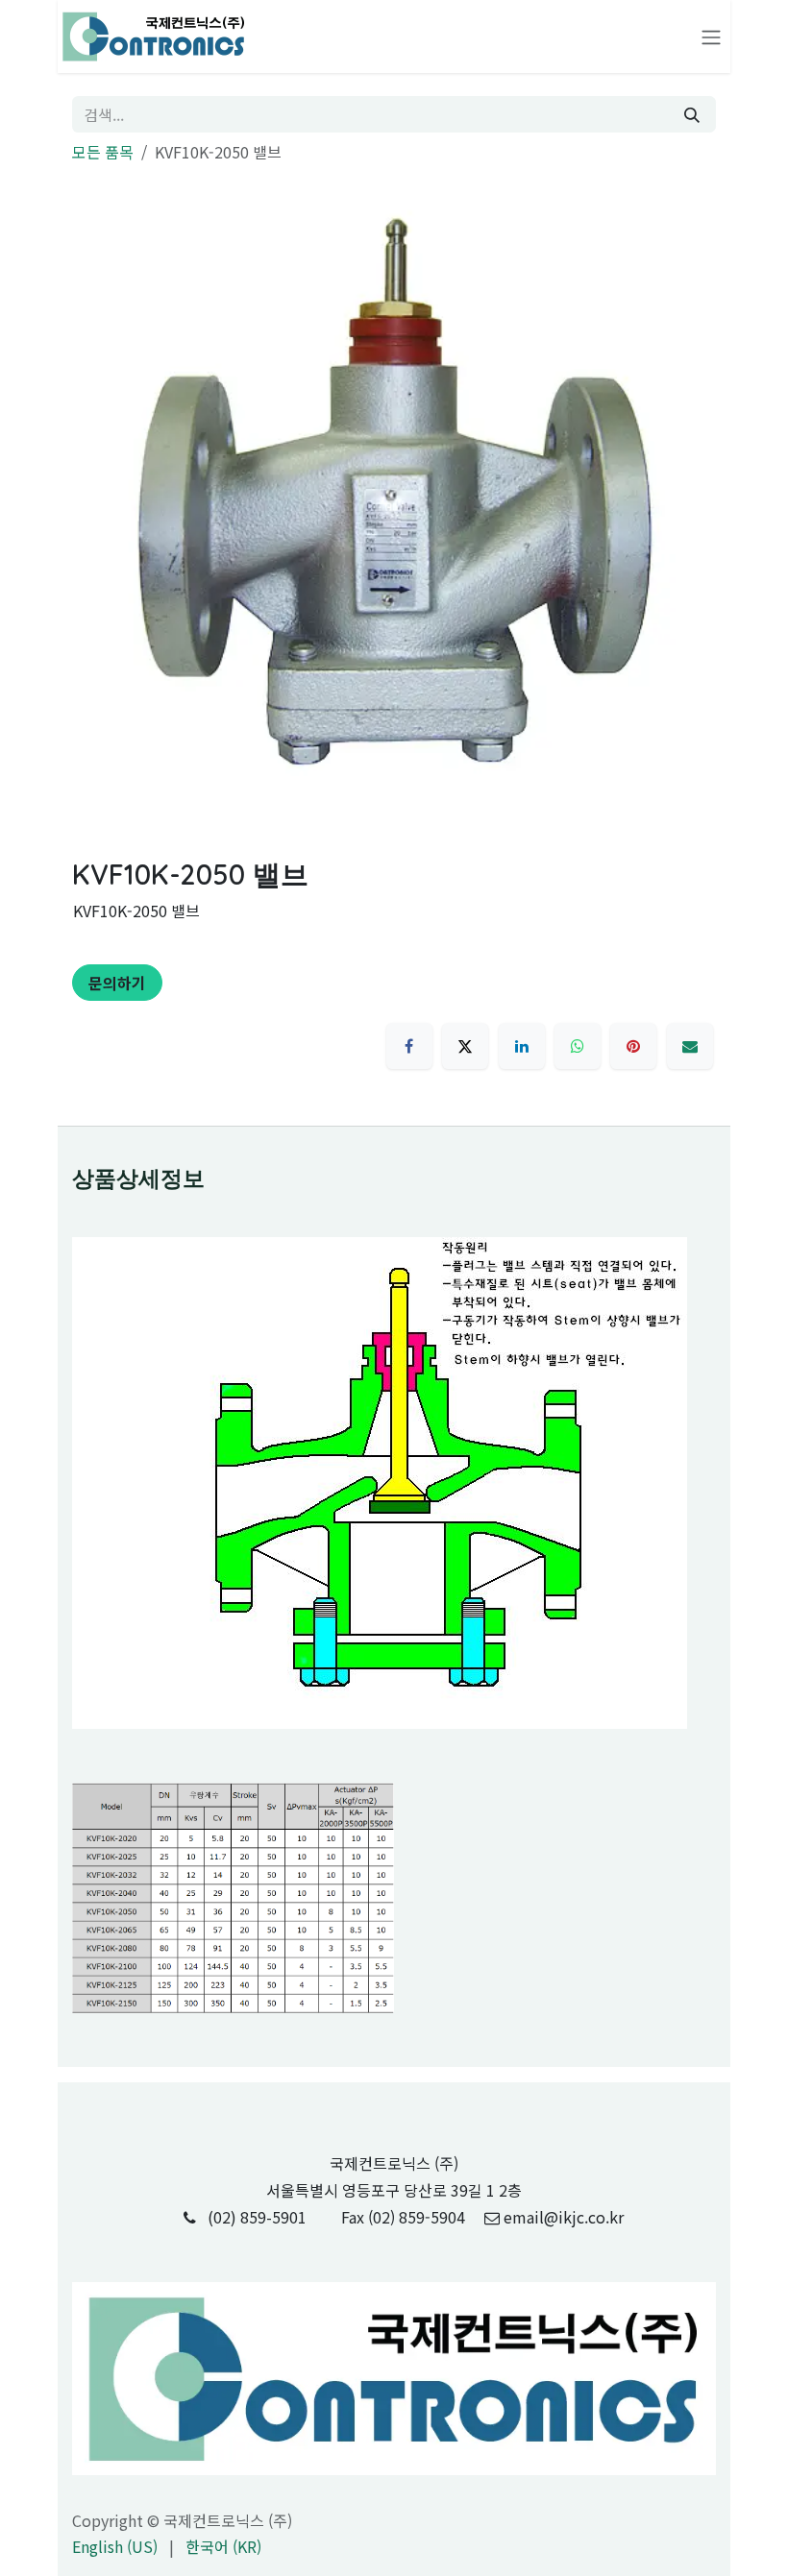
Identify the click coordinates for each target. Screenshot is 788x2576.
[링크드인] (522, 1046)
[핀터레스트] (633, 1046)
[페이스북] (409, 1046)
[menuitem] (115, 2546)
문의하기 (117, 983)
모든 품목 (103, 152)
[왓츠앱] (578, 1046)
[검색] (692, 114)
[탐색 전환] (711, 37)
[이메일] (690, 1046)
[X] (465, 1046)
